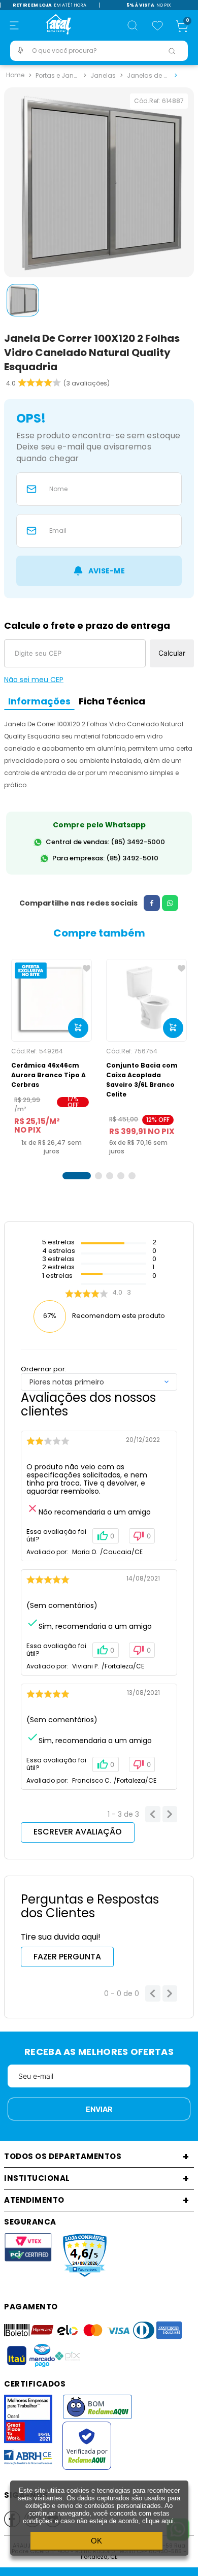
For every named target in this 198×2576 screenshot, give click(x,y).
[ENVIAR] (99, 571)
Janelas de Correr (150, 74)
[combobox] (99, 51)
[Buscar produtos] (172, 51)
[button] (14, 25)
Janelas (103, 74)
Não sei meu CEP (34, 680)
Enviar (99, 2109)
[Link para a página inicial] (15, 75)
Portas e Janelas (58, 74)
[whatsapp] (170, 903)
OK (96, 2541)
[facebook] (152, 903)
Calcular (172, 653)
